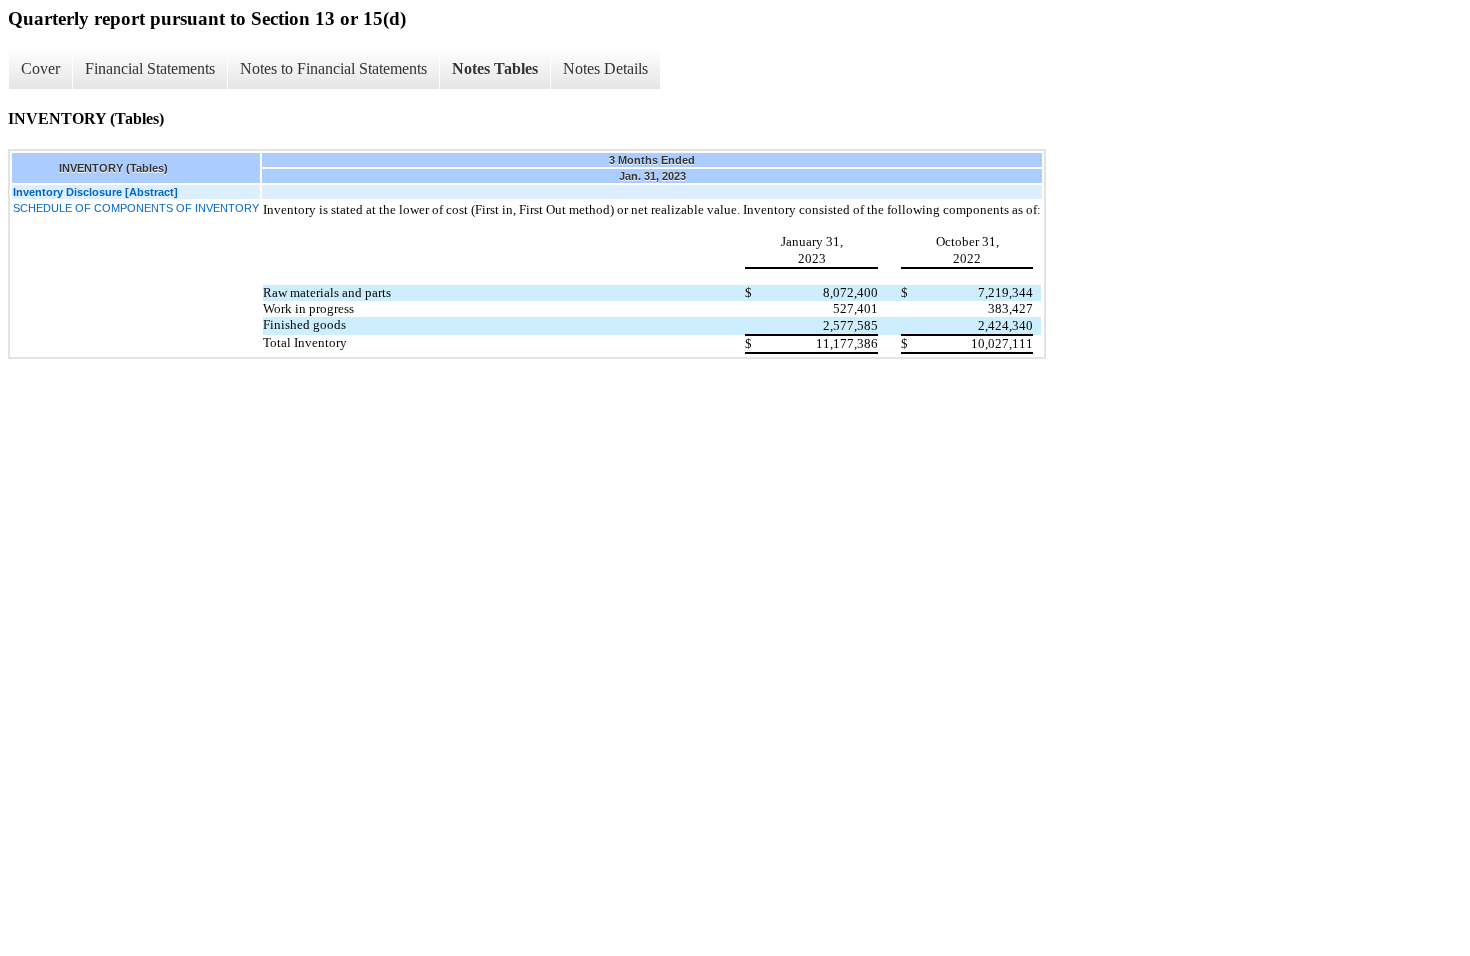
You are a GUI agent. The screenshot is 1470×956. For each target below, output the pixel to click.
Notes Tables (495, 68)
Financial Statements (150, 68)
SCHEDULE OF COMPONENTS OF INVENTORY (136, 208)
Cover (40, 68)
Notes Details (605, 68)
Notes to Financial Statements (333, 68)
